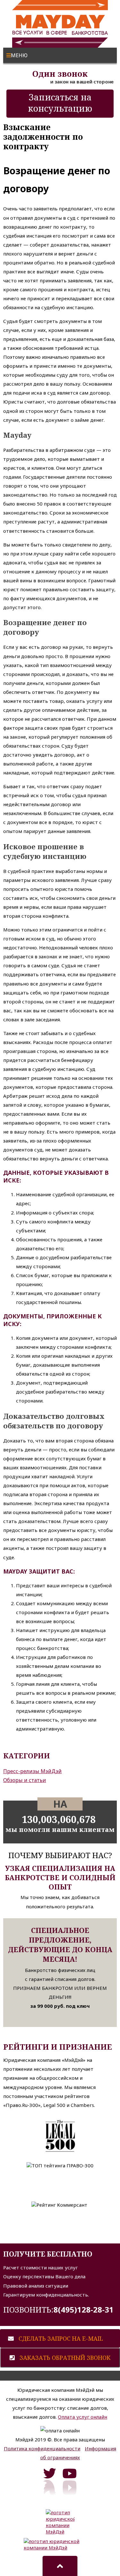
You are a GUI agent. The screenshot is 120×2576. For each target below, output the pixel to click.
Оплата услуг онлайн (83, 2417)
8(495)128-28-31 (84, 2309)
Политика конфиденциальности (42, 2448)
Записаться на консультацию (60, 103)
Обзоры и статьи (25, 1780)
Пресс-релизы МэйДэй (32, 1771)
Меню (19, 55)
